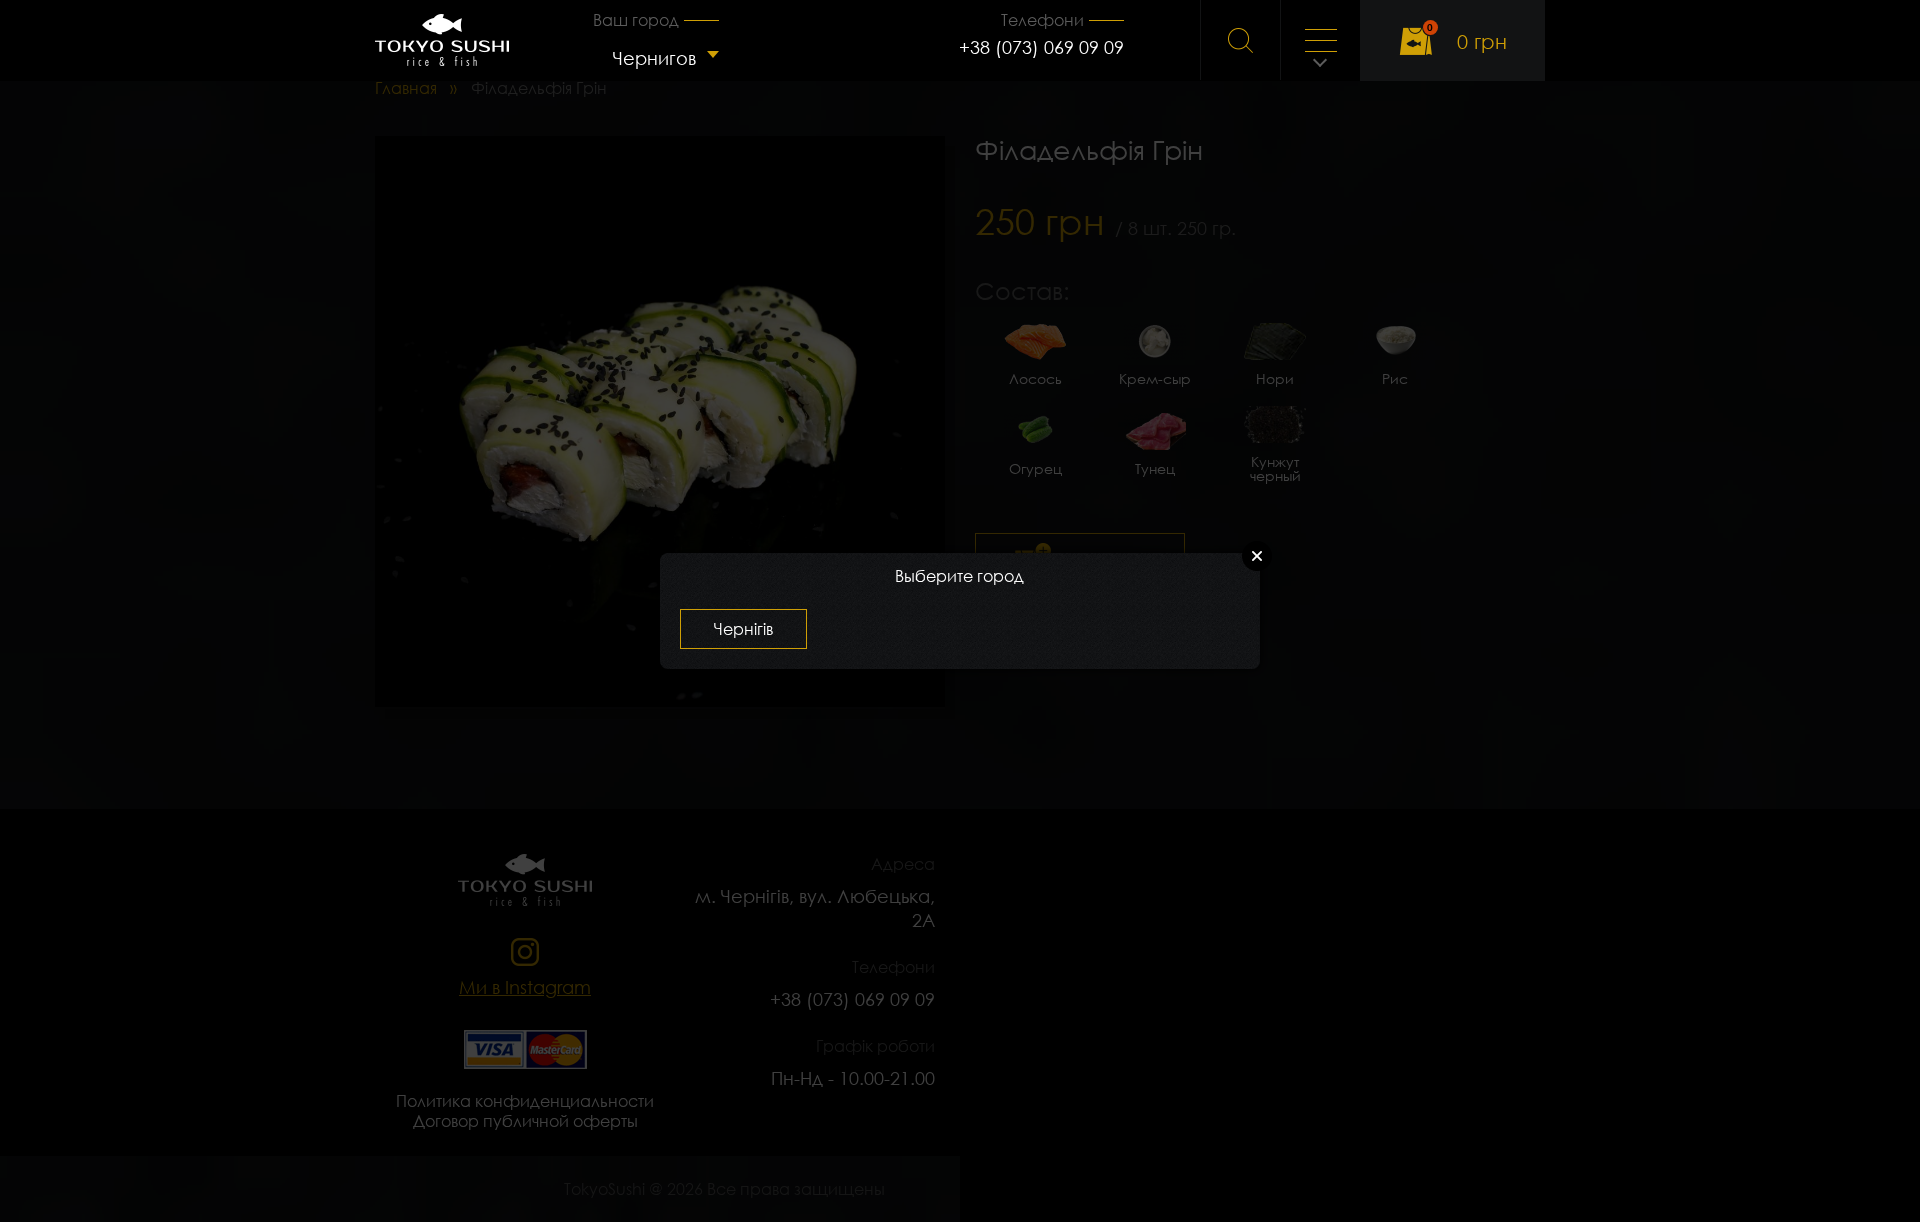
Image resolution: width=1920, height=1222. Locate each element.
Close (1257, 556)
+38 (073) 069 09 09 (1041, 47)
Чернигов (654, 58)
